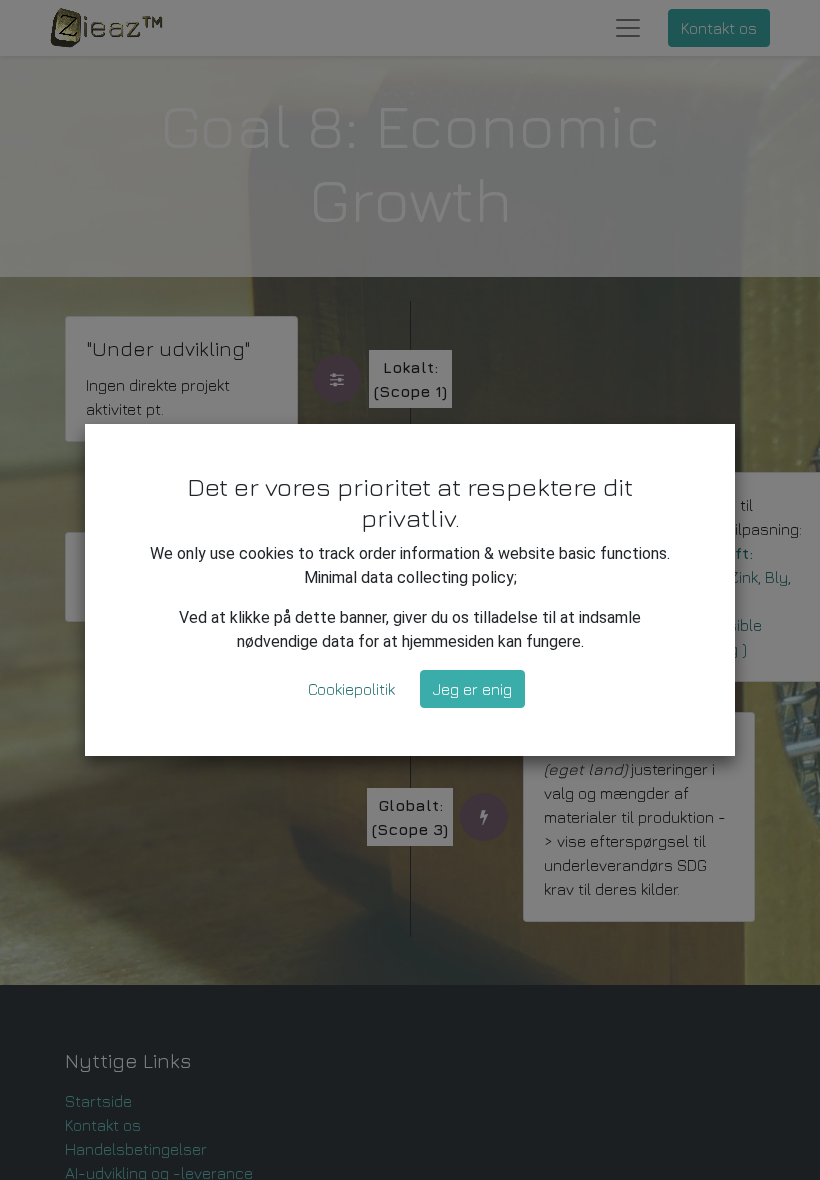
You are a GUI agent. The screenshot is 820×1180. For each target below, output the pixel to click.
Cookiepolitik (351, 689)
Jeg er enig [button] (472, 689)
